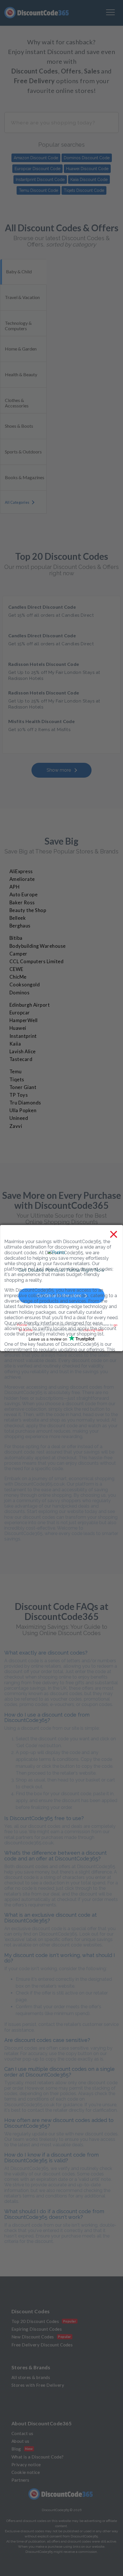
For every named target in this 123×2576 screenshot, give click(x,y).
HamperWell (24, 1020)
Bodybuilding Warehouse (38, 946)
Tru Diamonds (25, 1103)
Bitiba (16, 938)
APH (14, 887)
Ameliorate (22, 879)
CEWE (16, 969)
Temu (16, 1072)
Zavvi (16, 1126)
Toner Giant (23, 1087)
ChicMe (18, 977)
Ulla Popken (23, 1110)
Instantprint (23, 1036)
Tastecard (21, 1059)
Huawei (18, 1028)
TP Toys (19, 1095)
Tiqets (17, 1080)
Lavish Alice (23, 1052)
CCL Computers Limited (36, 961)
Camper (18, 954)
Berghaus (20, 926)
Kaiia (15, 1044)
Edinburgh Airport (30, 1005)
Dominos (19, 993)
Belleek (18, 918)
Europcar (20, 1013)
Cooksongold (25, 985)
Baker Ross (22, 903)
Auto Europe (23, 895)
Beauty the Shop (28, 910)
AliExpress (21, 871)
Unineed (19, 1118)
